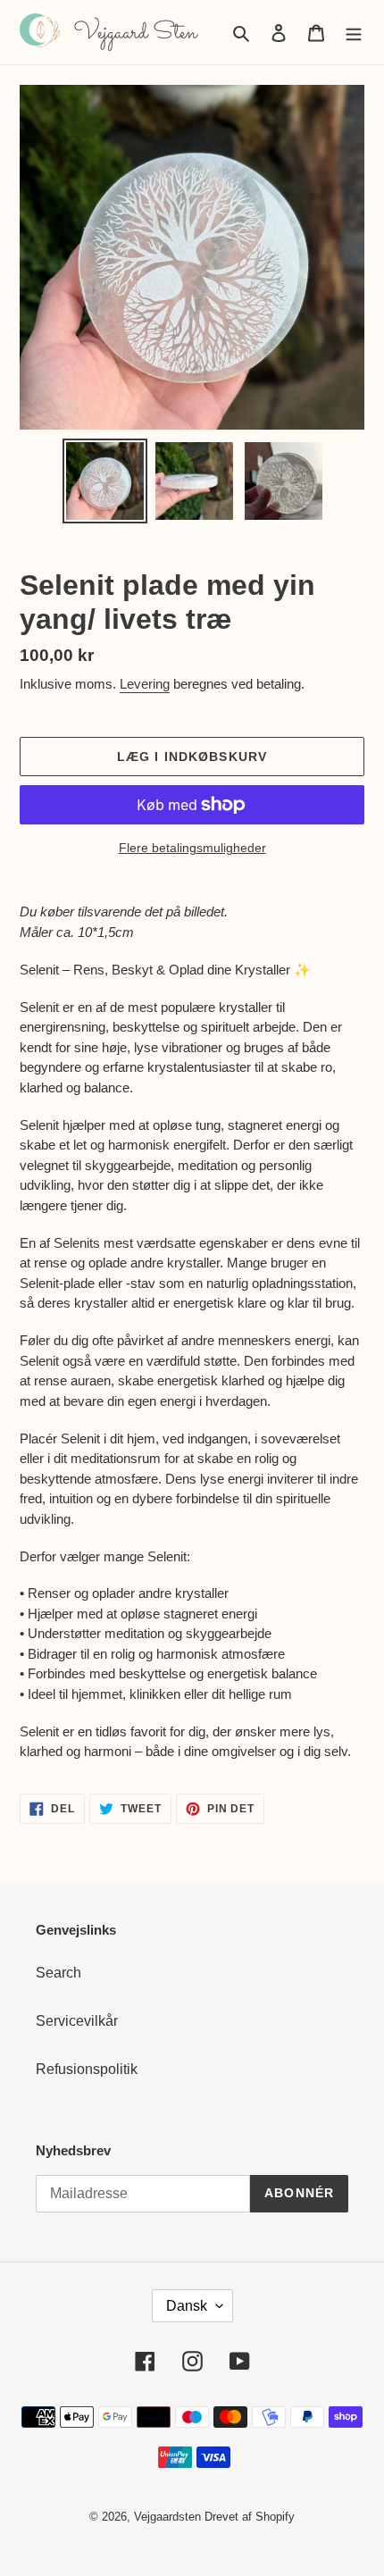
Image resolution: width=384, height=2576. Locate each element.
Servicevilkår (77, 2021)
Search (58, 1973)
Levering (145, 684)
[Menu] (354, 32)
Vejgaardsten (167, 2517)
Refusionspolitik (87, 2069)
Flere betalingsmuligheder (192, 848)
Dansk (187, 2306)
